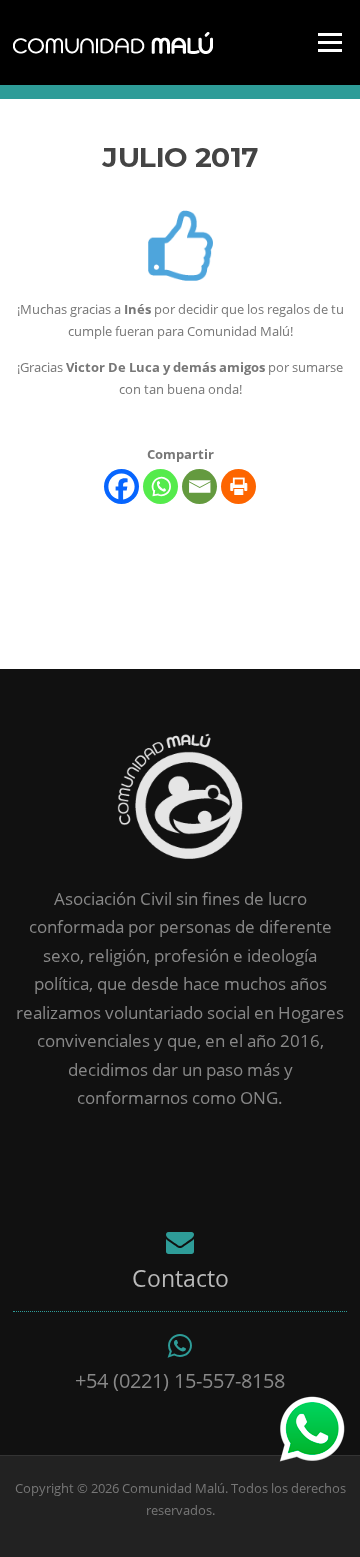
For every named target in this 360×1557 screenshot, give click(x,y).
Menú (329, 42)
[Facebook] (121, 486)
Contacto (180, 1278)
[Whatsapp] (160, 486)
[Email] (199, 486)
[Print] (238, 486)
